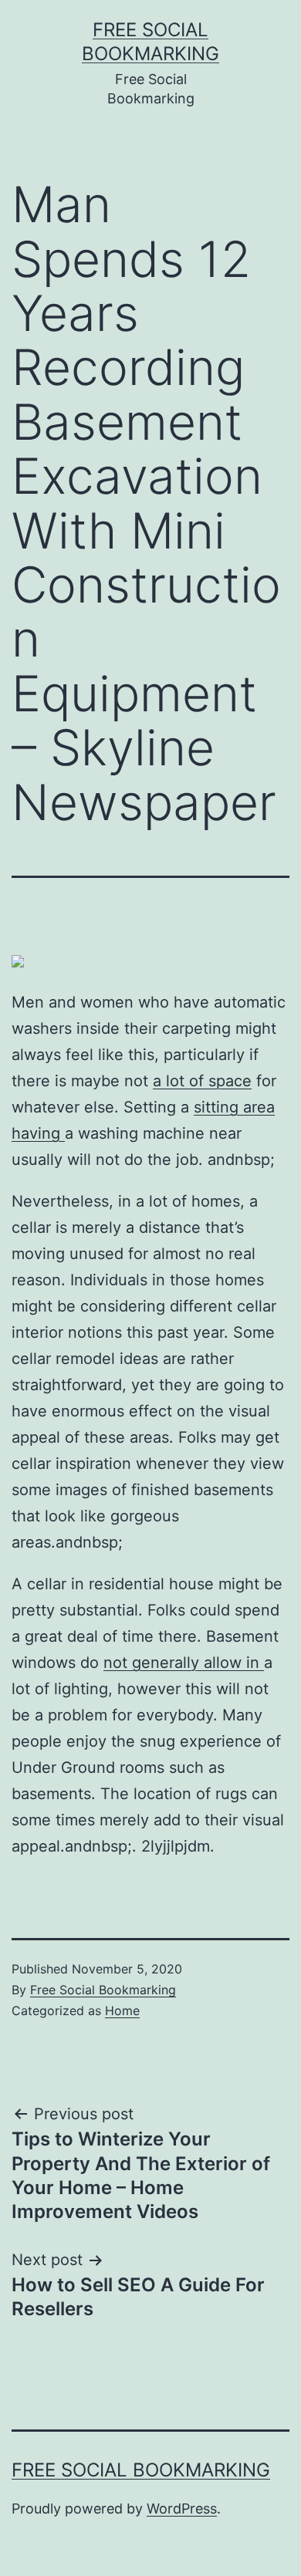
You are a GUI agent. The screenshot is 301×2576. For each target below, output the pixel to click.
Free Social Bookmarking (103, 1990)
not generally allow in (184, 1663)
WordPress (182, 2508)
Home (122, 2010)
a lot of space (202, 1081)
